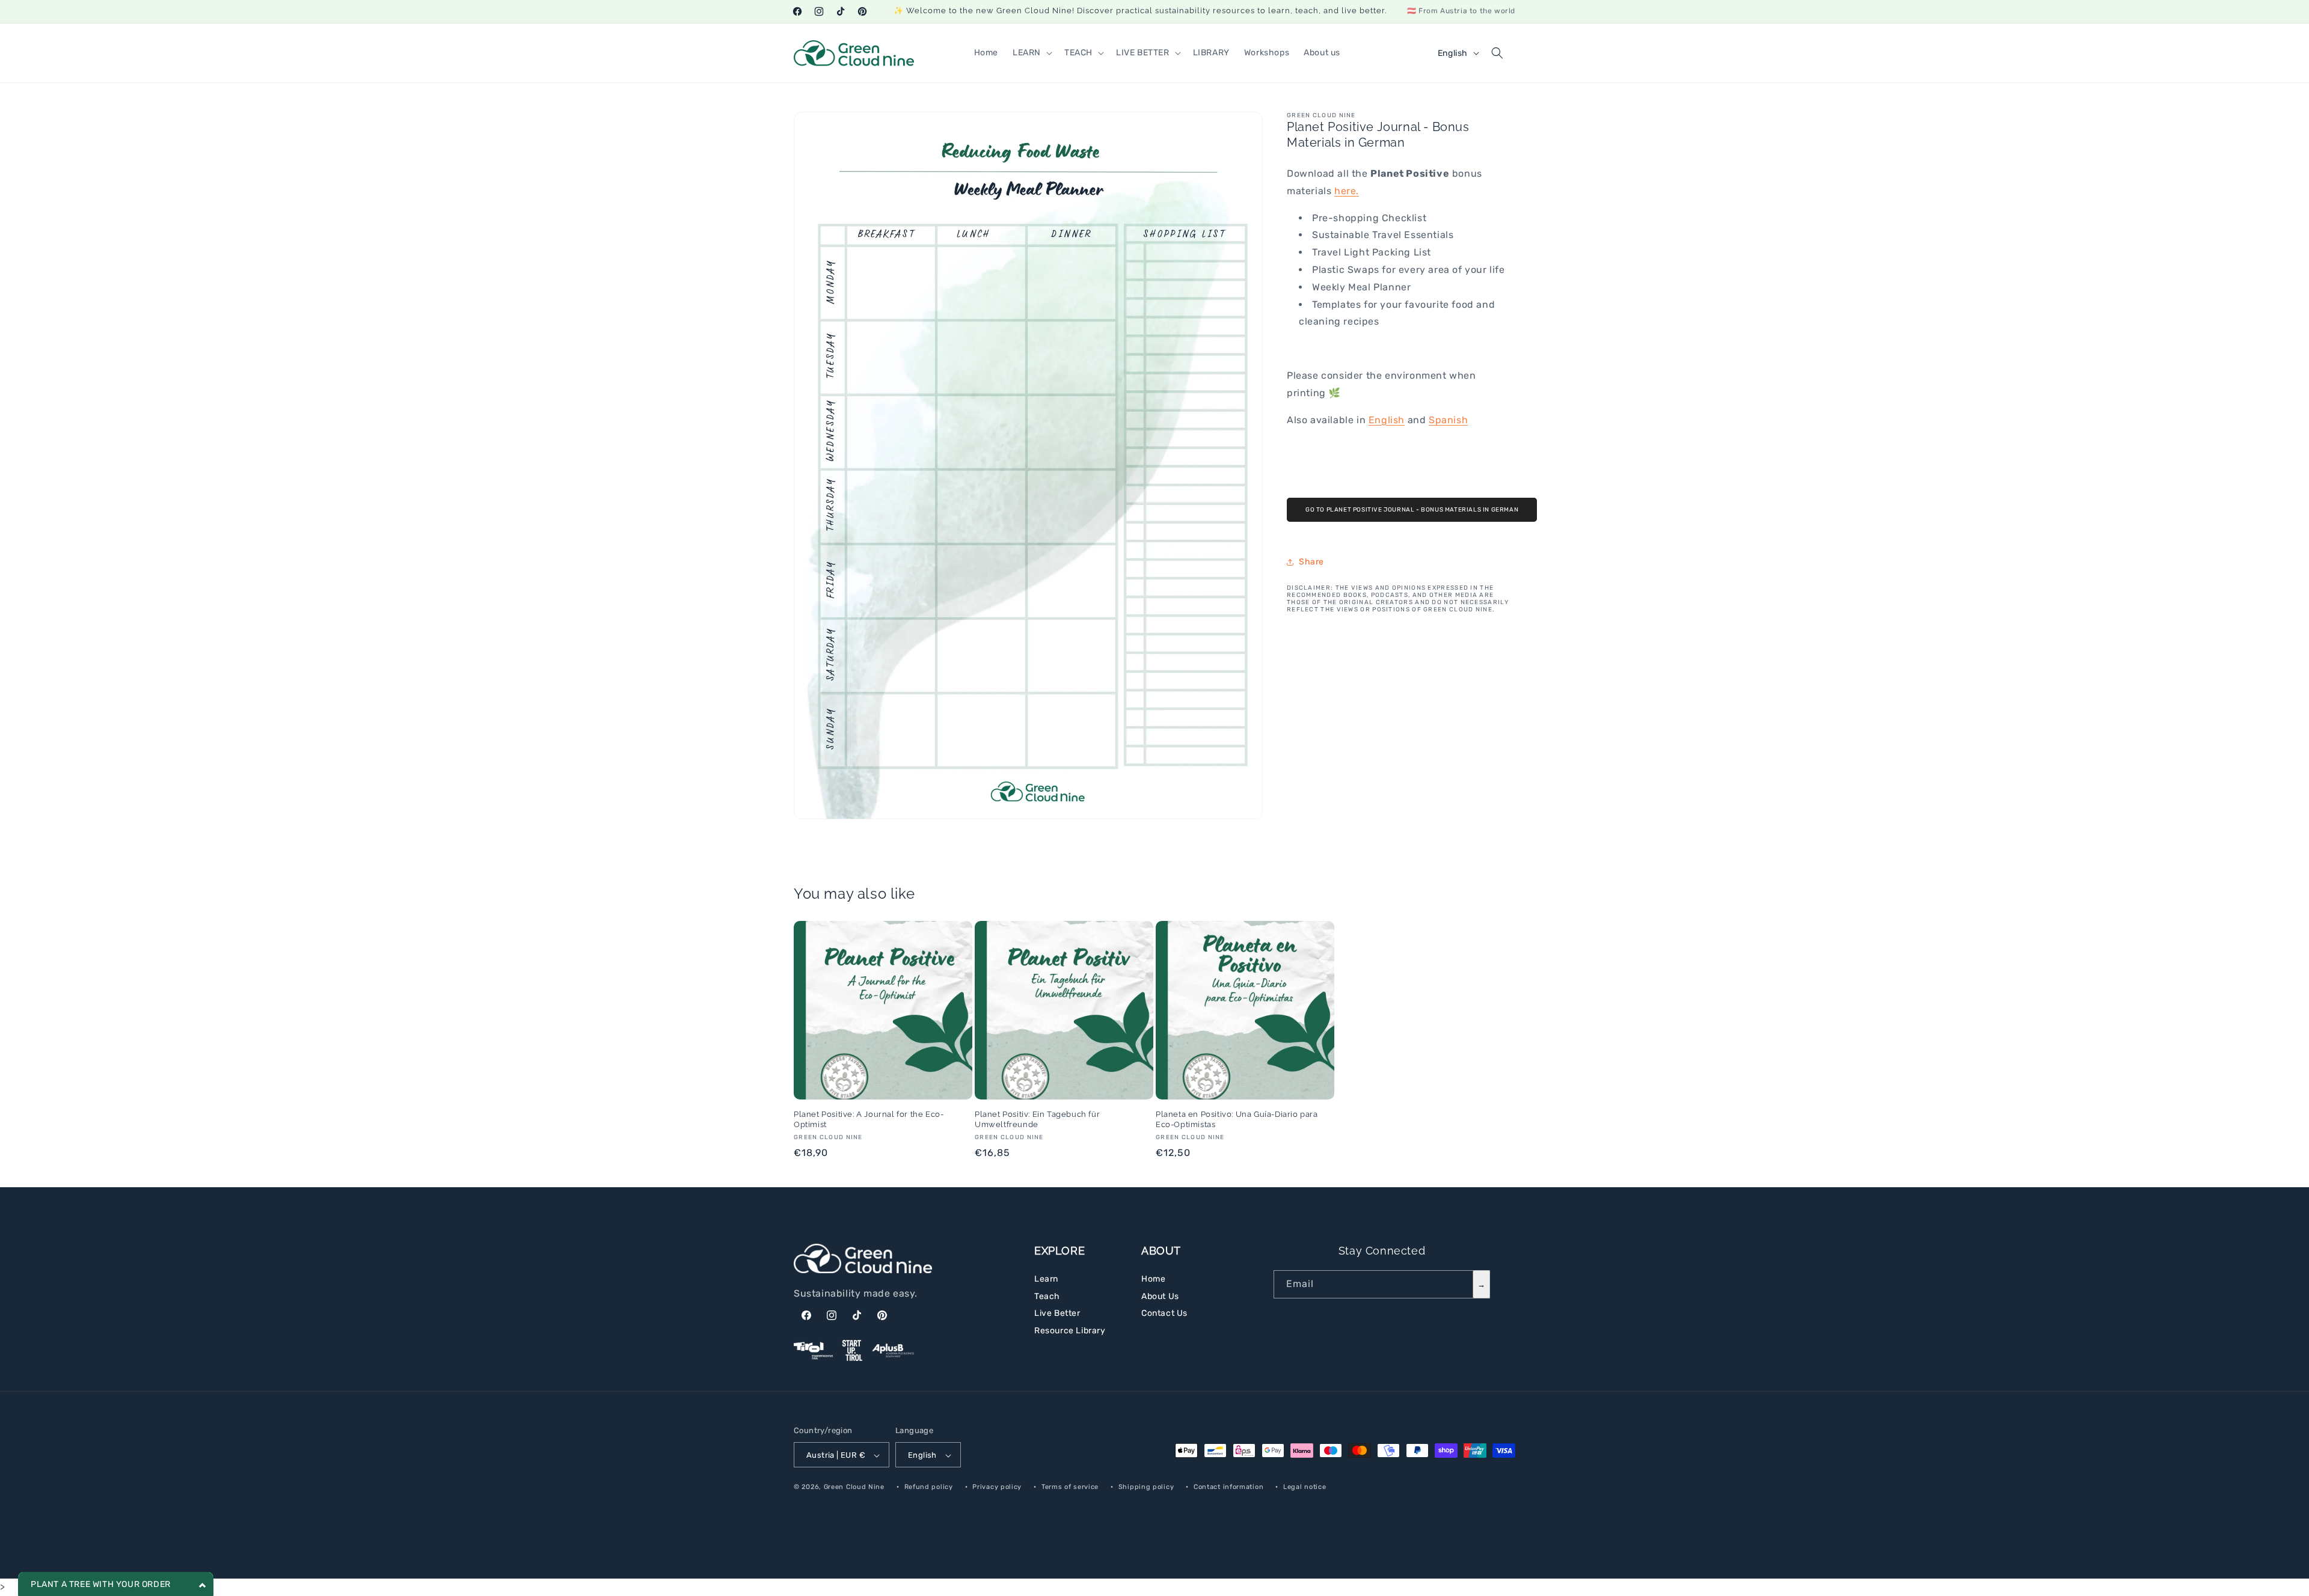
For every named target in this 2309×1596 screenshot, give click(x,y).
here (1345, 191)
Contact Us (1164, 1313)
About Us (1160, 1296)
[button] (1031, 53)
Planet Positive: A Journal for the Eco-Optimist (869, 1119)
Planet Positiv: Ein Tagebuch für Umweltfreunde (1037, 1119)
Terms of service (1070, 1487)
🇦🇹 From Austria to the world (1461, 11)
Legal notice (1305, 1487)
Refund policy (929, 1487)
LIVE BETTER (1143, 53)
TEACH (1078, 53)
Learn (1046, 1279)
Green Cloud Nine (854, 1487)
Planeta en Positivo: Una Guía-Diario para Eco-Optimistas (1237, 1119)
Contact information (1228, 1487)
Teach (1047, 1296)
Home (1153, 1279)
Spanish (1448, 420)
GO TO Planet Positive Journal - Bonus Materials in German (1412, 510)
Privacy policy (997, 1487)
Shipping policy (1146, 1487)
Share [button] (1311, 562)
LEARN (1027, 53)
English (1387, 420)
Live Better (1057, 1313)
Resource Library (1070, 1331)
